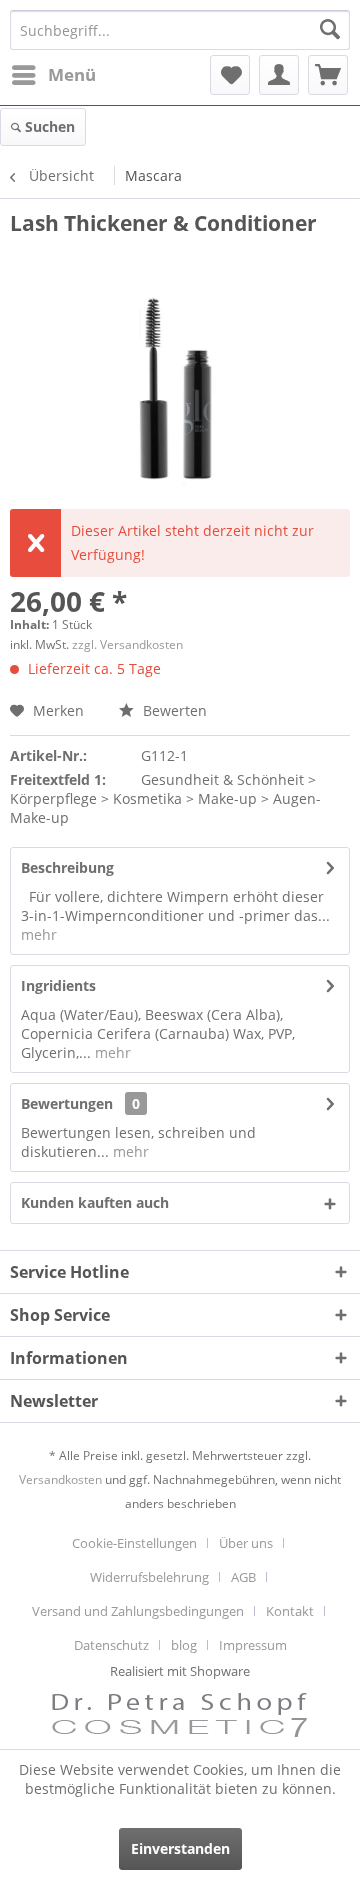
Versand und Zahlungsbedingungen (138, 1611)
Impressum (253, 1645)
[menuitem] (53, 75)
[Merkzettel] (230, 75)
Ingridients (58, 985)
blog (184, 1645)
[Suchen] (330, 30)
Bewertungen (67, 1103)
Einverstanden (180, 1848)
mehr (39, 934)
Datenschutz (111, 1645)
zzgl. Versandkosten (127, 644)
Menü (72, 74)
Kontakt (290, 1611)
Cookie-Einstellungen (134, 1543)
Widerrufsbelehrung (149, 1577)
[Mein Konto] (279, 75)
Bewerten (173, 710)
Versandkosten (60, 1479)
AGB (243, 1577)
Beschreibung (67, 867)
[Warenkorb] (328, 75)
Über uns (246, 1543)
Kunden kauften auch (95, 1202)
